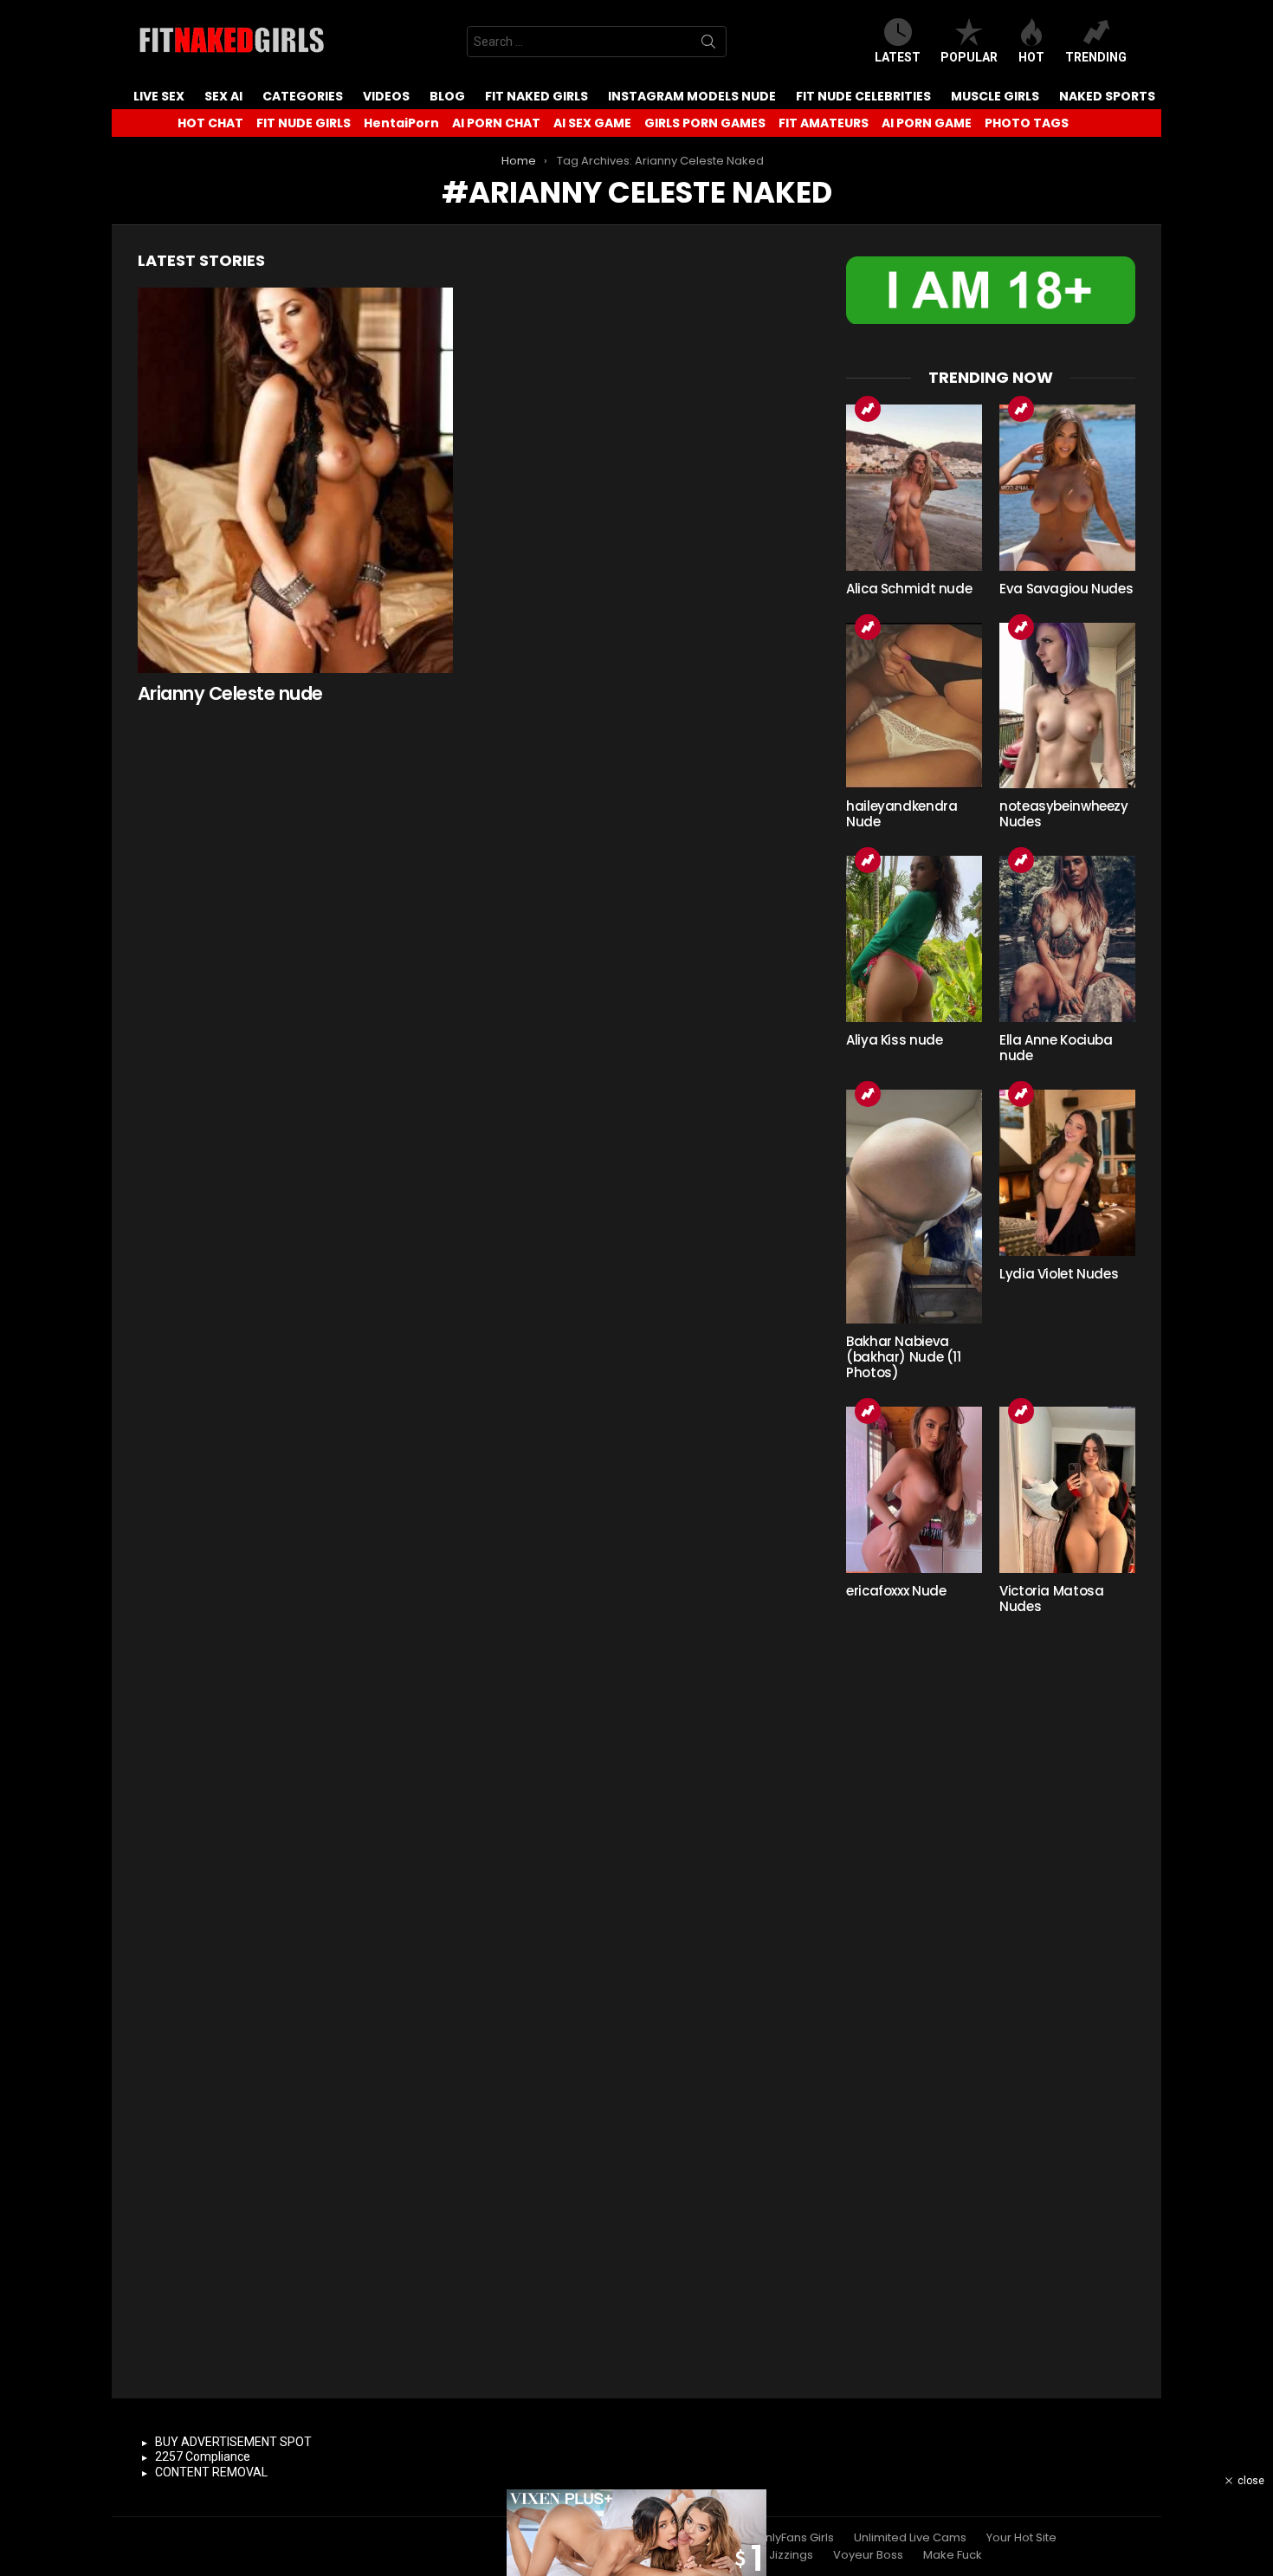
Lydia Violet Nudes (1059, 1274)
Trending (1096, 57)
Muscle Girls (995, 96)
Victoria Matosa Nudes (1051, 1599)
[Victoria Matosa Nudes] (1067, 1490)
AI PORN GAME (927, 123)
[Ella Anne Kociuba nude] (1067, 939)
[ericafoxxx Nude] (914, 1490)
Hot (1031, 57)
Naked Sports (1107, 96)
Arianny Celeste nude (230, 693)
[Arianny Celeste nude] (295, 480)
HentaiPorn (401, 123)
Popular (969, 57)
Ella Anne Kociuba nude (1056, 1048)
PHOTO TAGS (1027, 123)
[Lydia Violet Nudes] (1067, 1173)
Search (708, 45)
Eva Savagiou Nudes (1066, 589)
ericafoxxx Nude (896, 1591)
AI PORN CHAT (496, 123)
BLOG (447, 96)
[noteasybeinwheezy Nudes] (1067, 706)
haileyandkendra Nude (901, 814)
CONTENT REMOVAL (211, 2472)
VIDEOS (386, 96)
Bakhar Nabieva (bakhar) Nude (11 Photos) (904, 1357)
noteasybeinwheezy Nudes (1064, 814)
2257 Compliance (203, 2456)
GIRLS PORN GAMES (705, 123)
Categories (303, 96)
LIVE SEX (159, 96)
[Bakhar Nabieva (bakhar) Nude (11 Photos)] (914, 1207)
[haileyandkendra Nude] (914, 706)
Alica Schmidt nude (909, 589)
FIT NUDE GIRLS (304, 123)
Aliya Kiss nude (894, 1040)
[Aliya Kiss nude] (914, 939)
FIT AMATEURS (824, 123)
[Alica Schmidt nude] (914, 488)
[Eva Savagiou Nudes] (1067, 488)
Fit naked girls (536, 96)
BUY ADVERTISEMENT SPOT (233, 2442)
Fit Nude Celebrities (863, 96)
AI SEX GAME (592, 123)
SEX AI (223, 96)
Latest (898, 57)
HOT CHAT (210, 123)
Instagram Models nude (692, 96)
